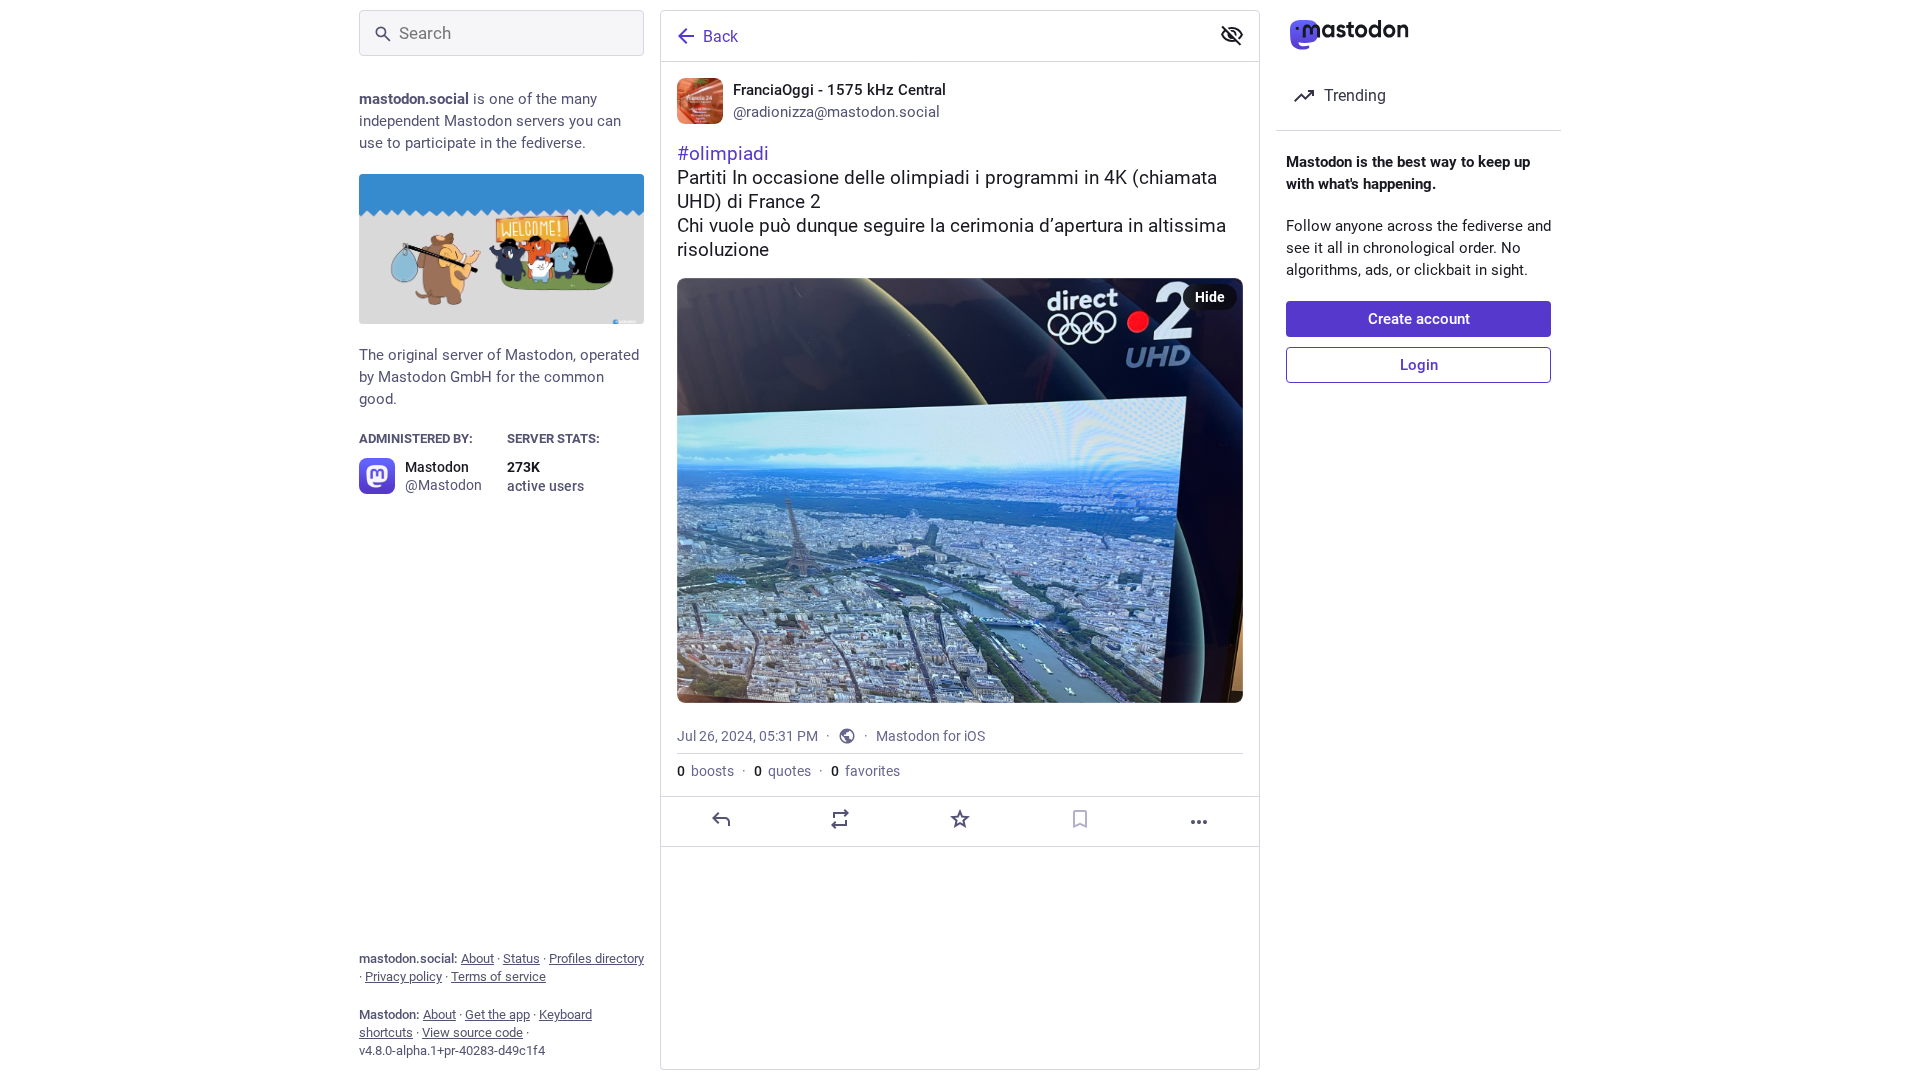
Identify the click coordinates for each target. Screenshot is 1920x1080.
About (477, 958)
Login (1419, 365)
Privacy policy (403, 976)
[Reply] (721, 819)
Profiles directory (596, 958)
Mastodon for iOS (930, 736)
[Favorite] (960, 819)
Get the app (497, 1014)
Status (521, 958)
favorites (865, 771)
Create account (1419, 319)
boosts (705, 771)
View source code (472, 1032)
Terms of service (498, 976)
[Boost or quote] (840, 819)
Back (720, 36)
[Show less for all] (1232, 35)
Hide (1210, 297)
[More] (1199, 822)
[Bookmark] (1080, 819)
